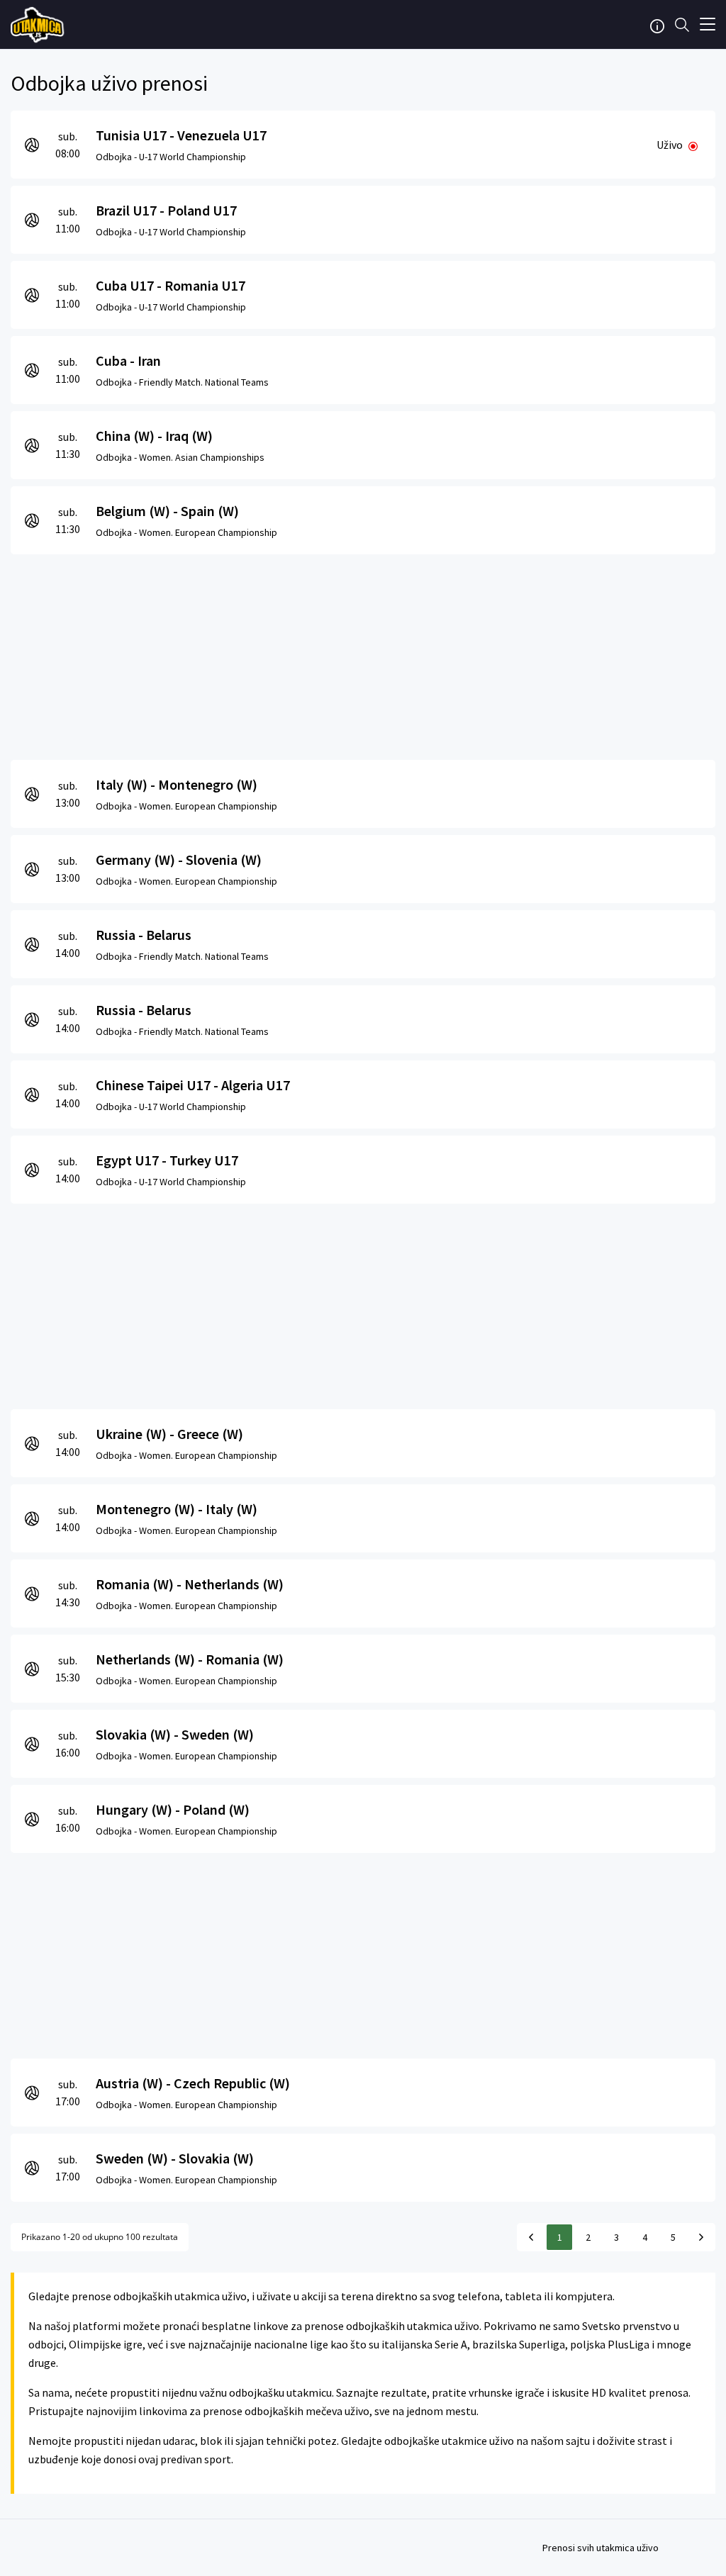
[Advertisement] (363, 654)
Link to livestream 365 (39, 25)
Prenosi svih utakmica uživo (601, 2548)
